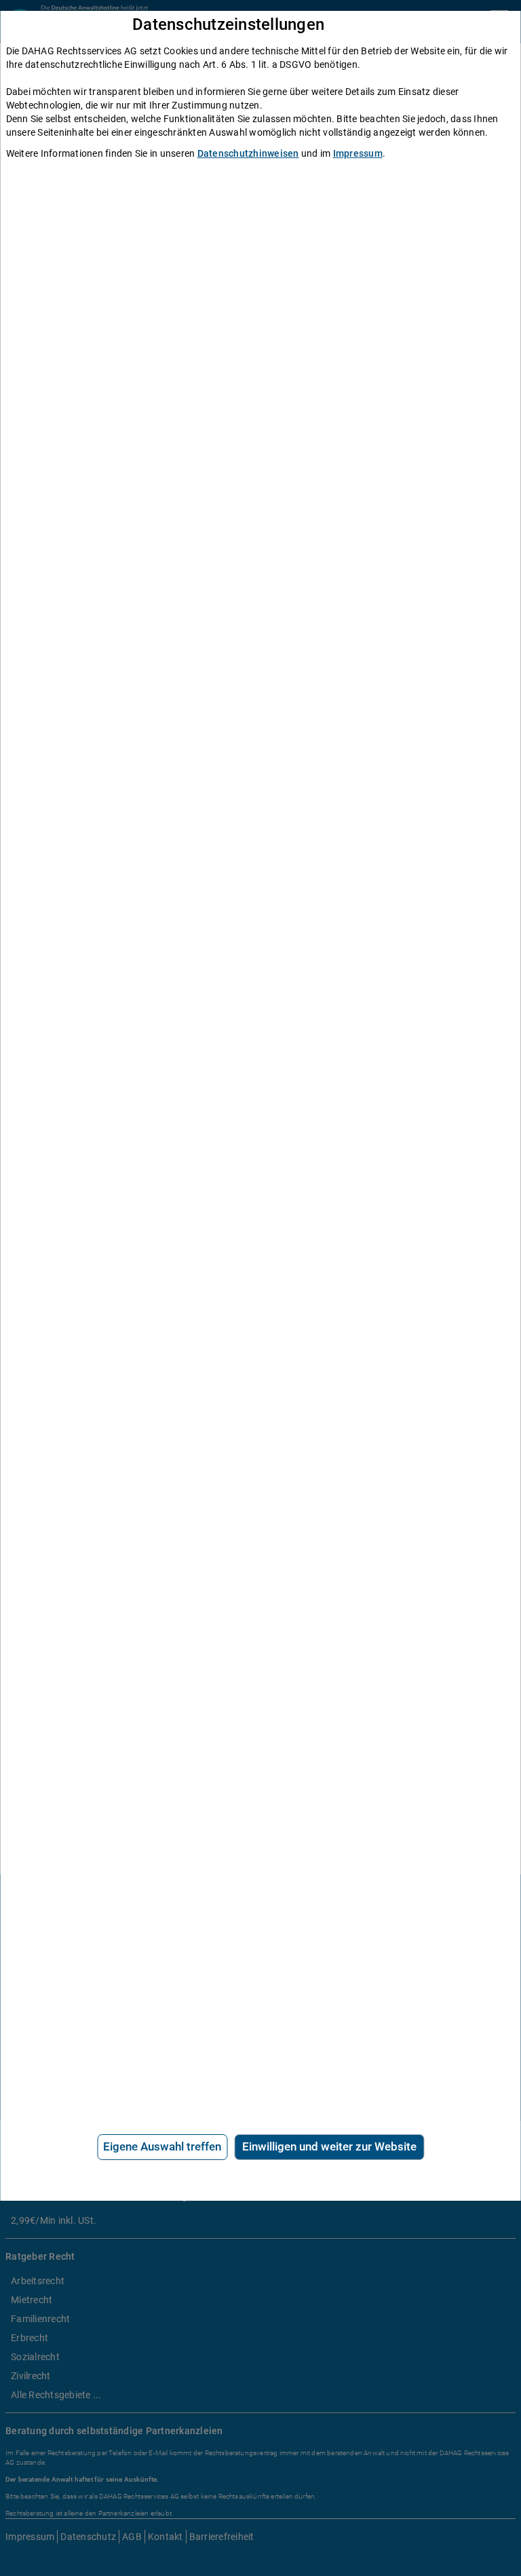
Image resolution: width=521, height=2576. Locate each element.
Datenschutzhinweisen (248, 153)
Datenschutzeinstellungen (228, 25)
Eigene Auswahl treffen (162, 2146)
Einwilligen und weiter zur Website (329, 2146)
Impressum (358, 153)
